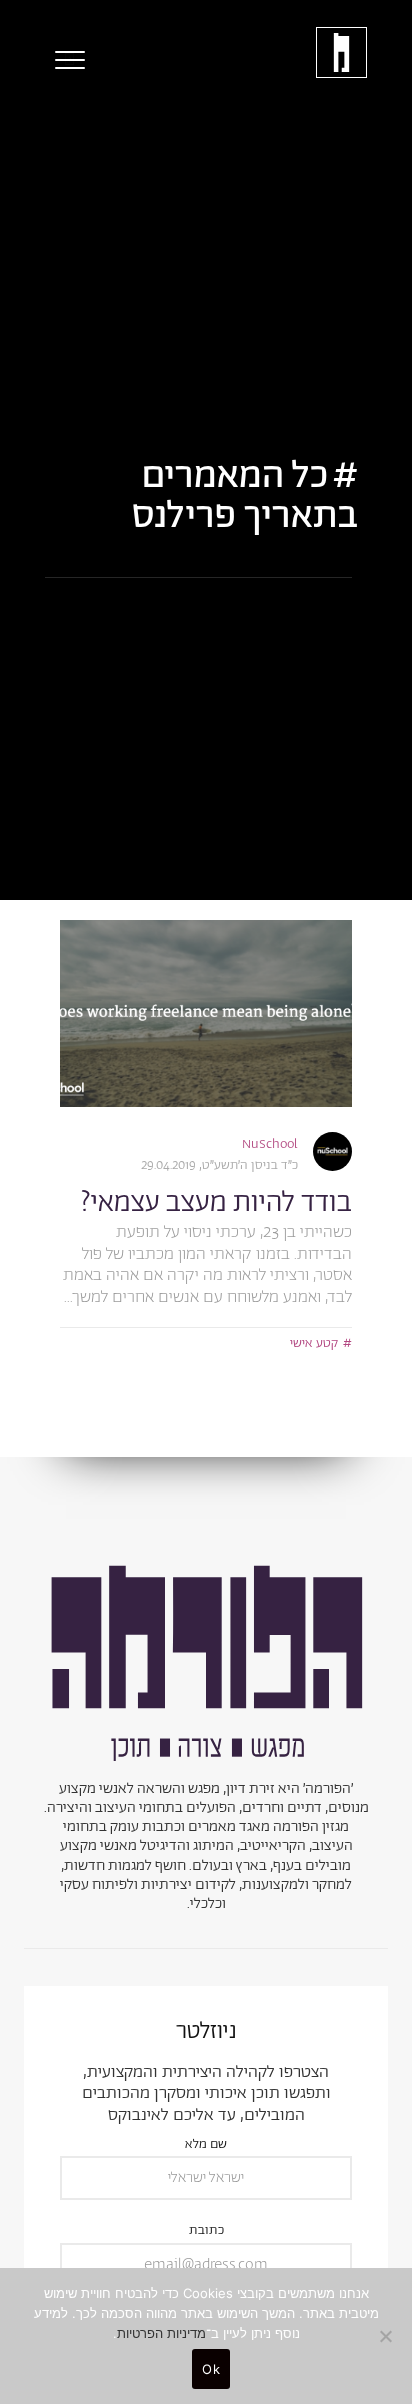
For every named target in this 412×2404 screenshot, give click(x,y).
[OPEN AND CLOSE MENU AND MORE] (65, 60)
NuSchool (270, 1144)
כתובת (206, 2231)
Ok (211, 2369)
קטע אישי (314, 1343)
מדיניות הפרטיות (161, 2333)
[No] (387, 2336)
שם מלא (206, 2145)
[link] (206, 1013)
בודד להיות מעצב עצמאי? (216, 1203)
